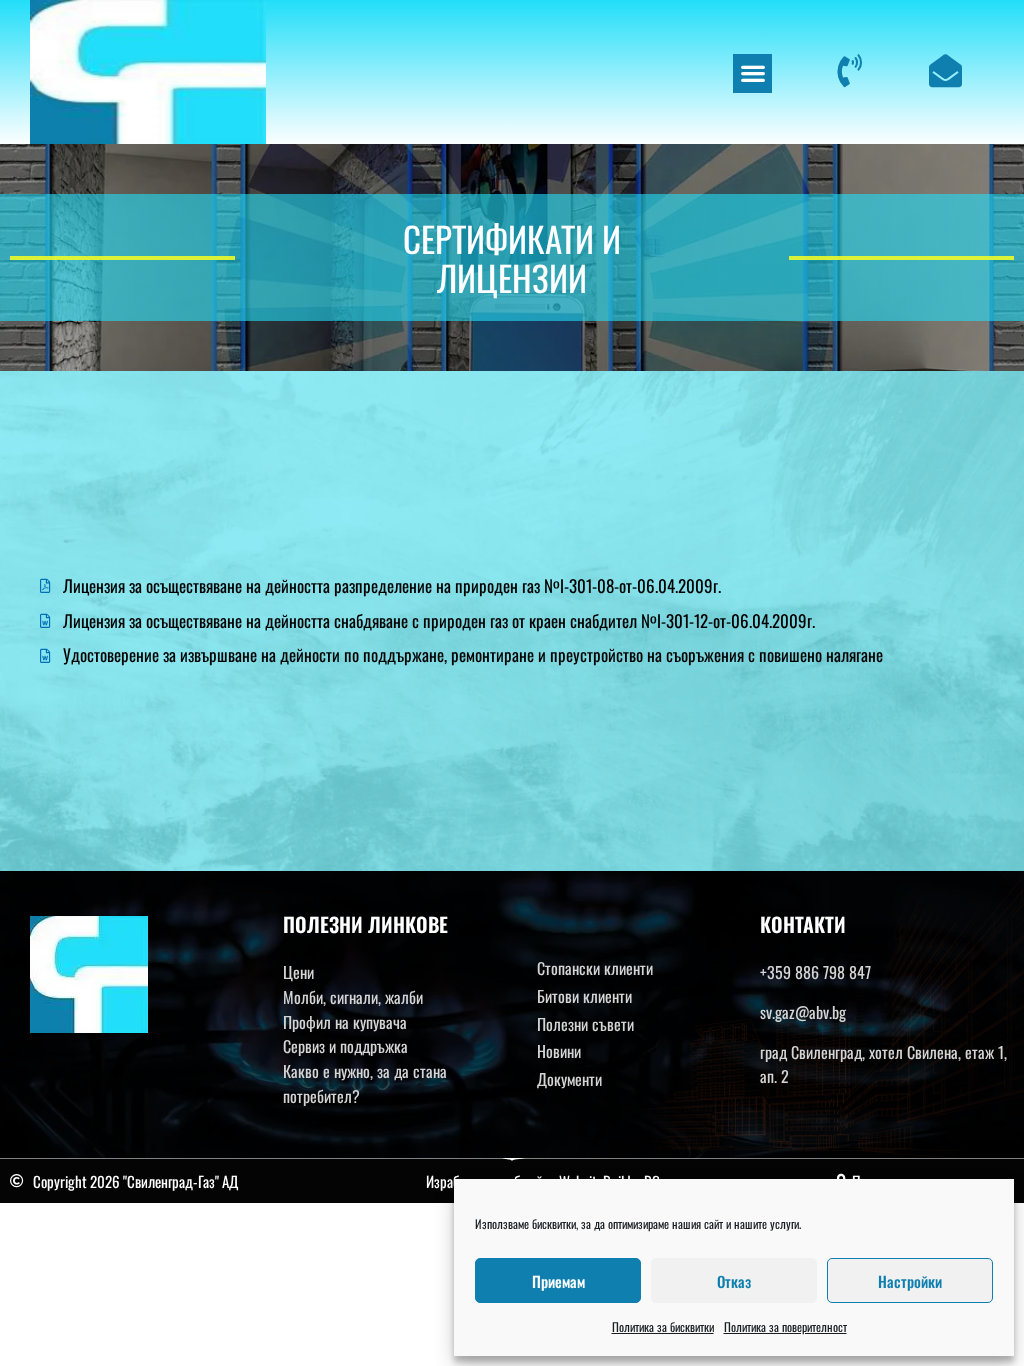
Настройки (910, 1281)
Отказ (734, 1281)
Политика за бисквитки (663, 1326)
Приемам (558, 1281)
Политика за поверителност (785, 1326)
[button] (752, 73)
